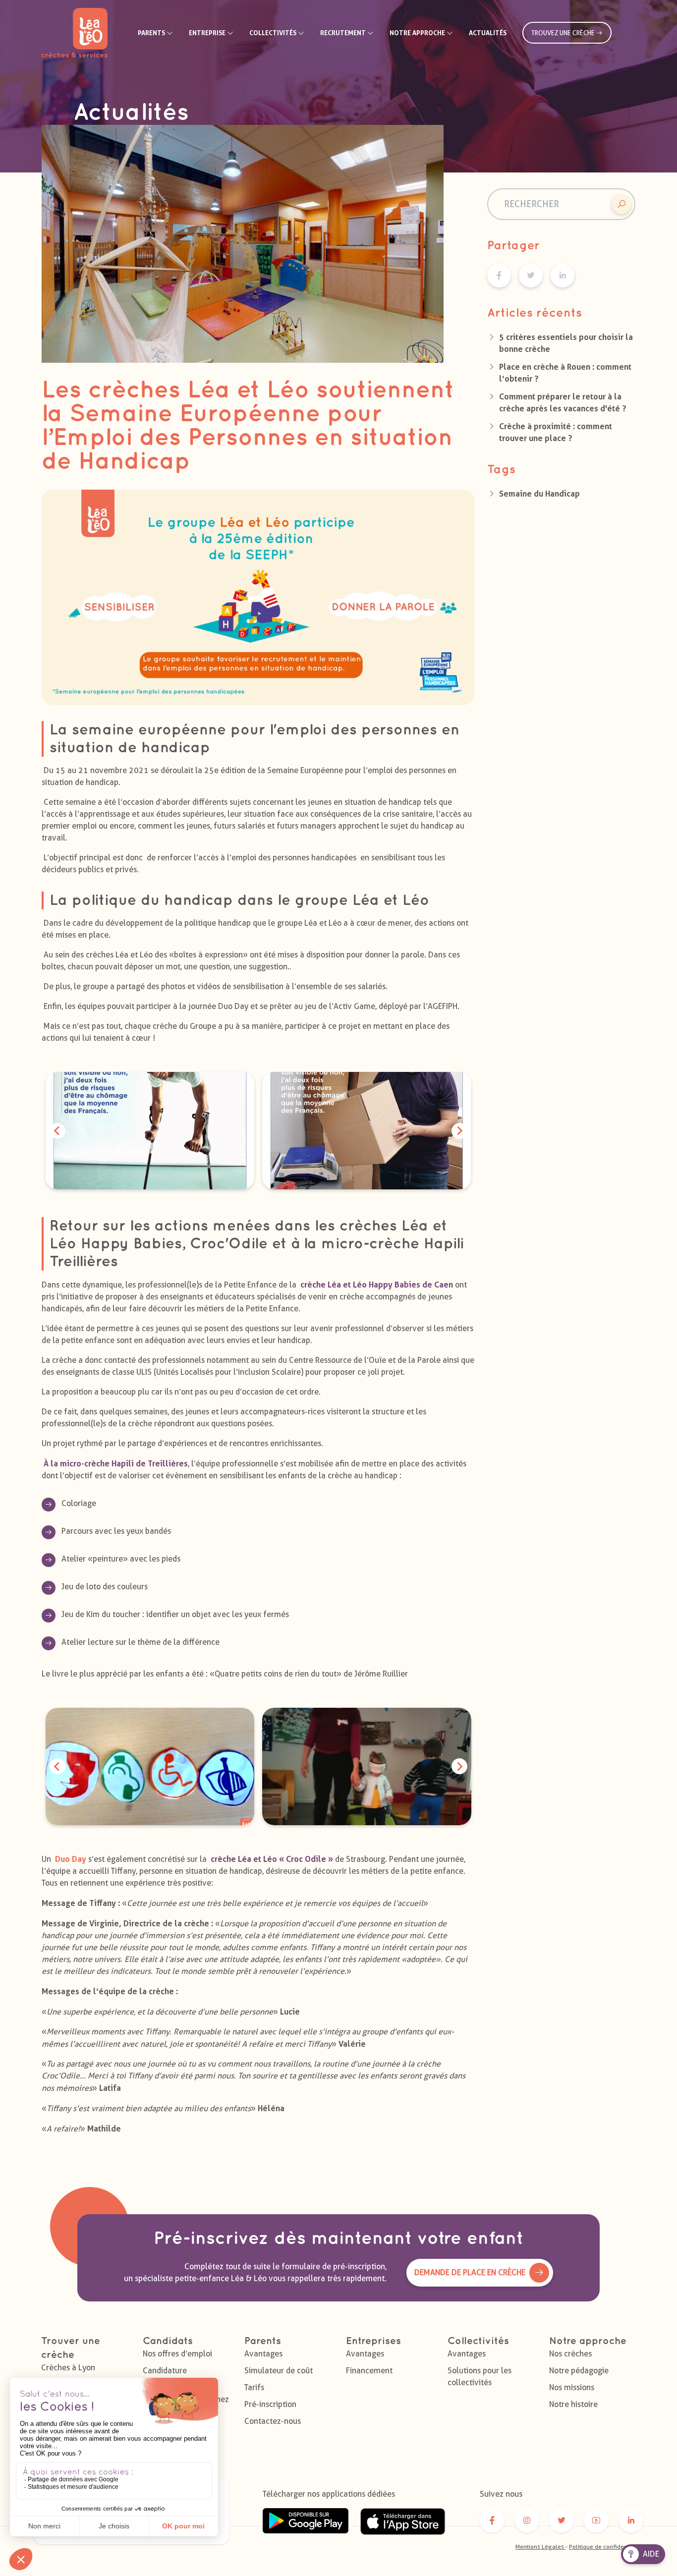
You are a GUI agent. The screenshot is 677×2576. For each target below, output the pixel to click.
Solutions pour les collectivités (480, 2377)
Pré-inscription (270, 2404)
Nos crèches (570, 2354)
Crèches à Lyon (68, 2368)
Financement (369, 2371)
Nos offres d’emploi (177, 2354)
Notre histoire (573, 2404)
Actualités (488, 33)
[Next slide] (459, 1131)
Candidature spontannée (165, 2377)
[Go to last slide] (57, 1131)
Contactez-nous (273, 2421)
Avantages (263, 2354)
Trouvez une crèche (564, 33)
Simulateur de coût (279, 2371)
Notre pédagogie (579, 2371)
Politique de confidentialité (606, 2547)
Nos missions (572, 2387)
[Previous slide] (57, 1766)
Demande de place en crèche (470, 2272)
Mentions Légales (540, 2547)
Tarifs (254, 2387)
